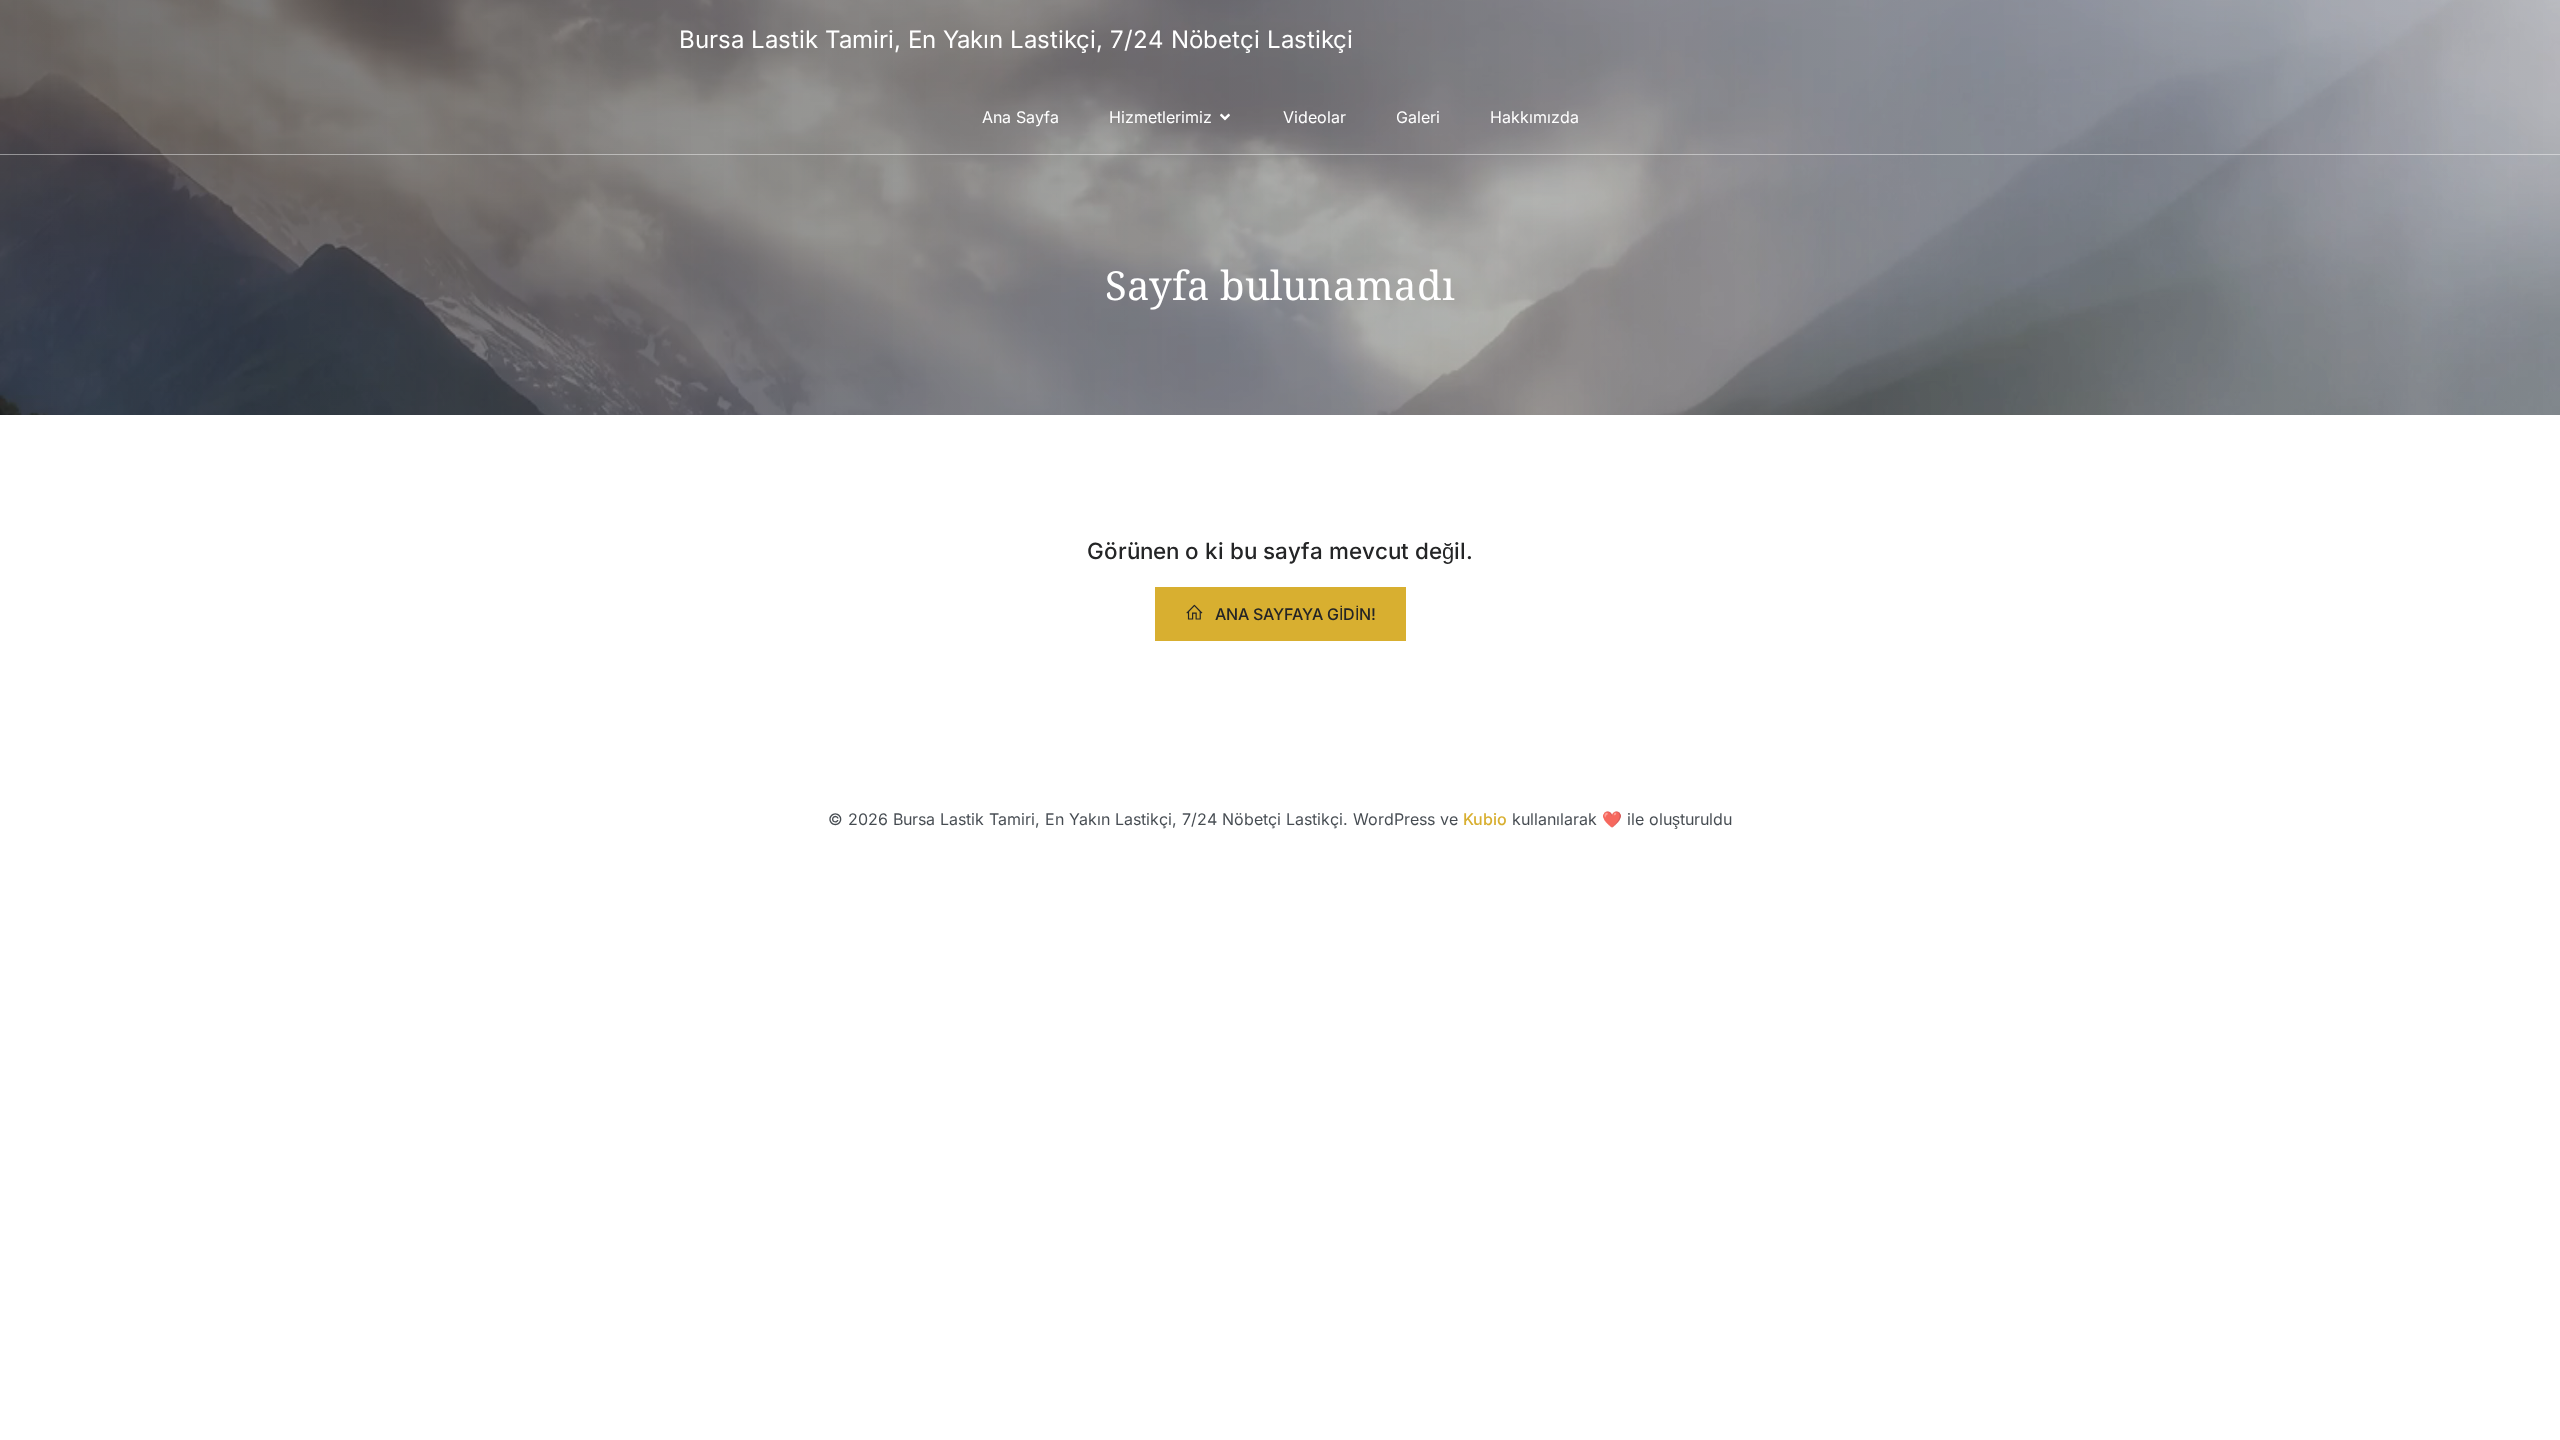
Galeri (1418, 117)
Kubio (1485, 819)
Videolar (1314, 117)
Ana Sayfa (1020, 117)
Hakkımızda (1534, 117)
